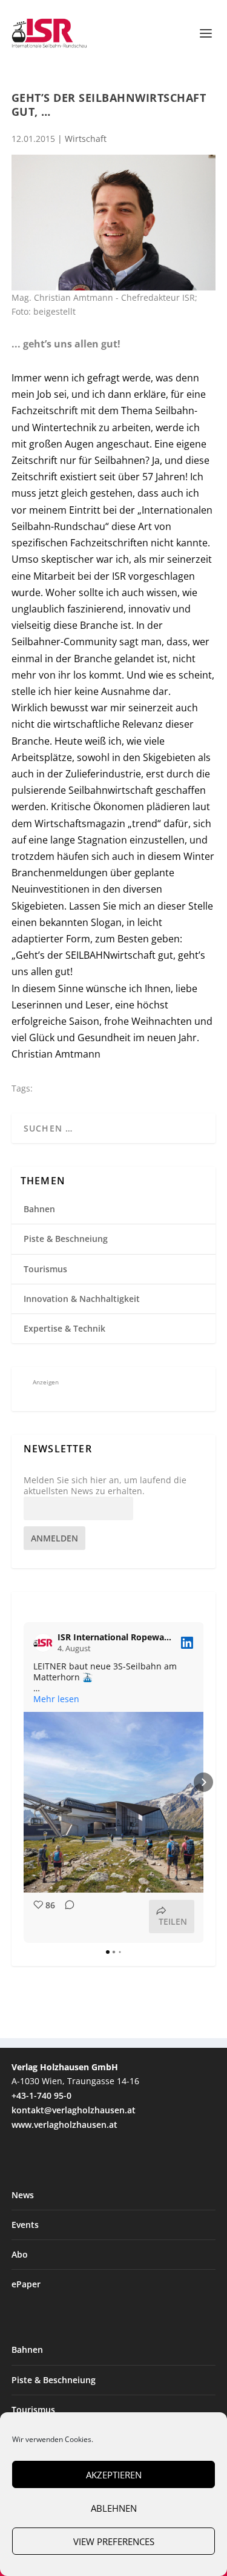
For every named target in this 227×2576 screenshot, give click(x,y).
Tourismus (45, 1269)
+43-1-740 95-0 (41, 2095)
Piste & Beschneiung (66, 1239)
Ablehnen (114, 2508)
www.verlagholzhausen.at (64, 2125)
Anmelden (54, 1538)
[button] (24, 1782)
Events (25, 2225)
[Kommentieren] (66, 1917)
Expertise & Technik (64, 1328)
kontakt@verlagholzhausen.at (74, 2110)
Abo (20, 2254)
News (23, 2195)
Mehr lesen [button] (56, 1699)
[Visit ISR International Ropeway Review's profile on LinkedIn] (45, 1643)
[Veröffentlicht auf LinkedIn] (187, 1643)
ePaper (26, 2284)
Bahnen (39, 1209)
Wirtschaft (86, 139)
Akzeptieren (114, 2475)
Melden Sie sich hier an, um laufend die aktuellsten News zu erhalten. (105, 1486)
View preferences (114, 2541)
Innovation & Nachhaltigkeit (82, 1299)
